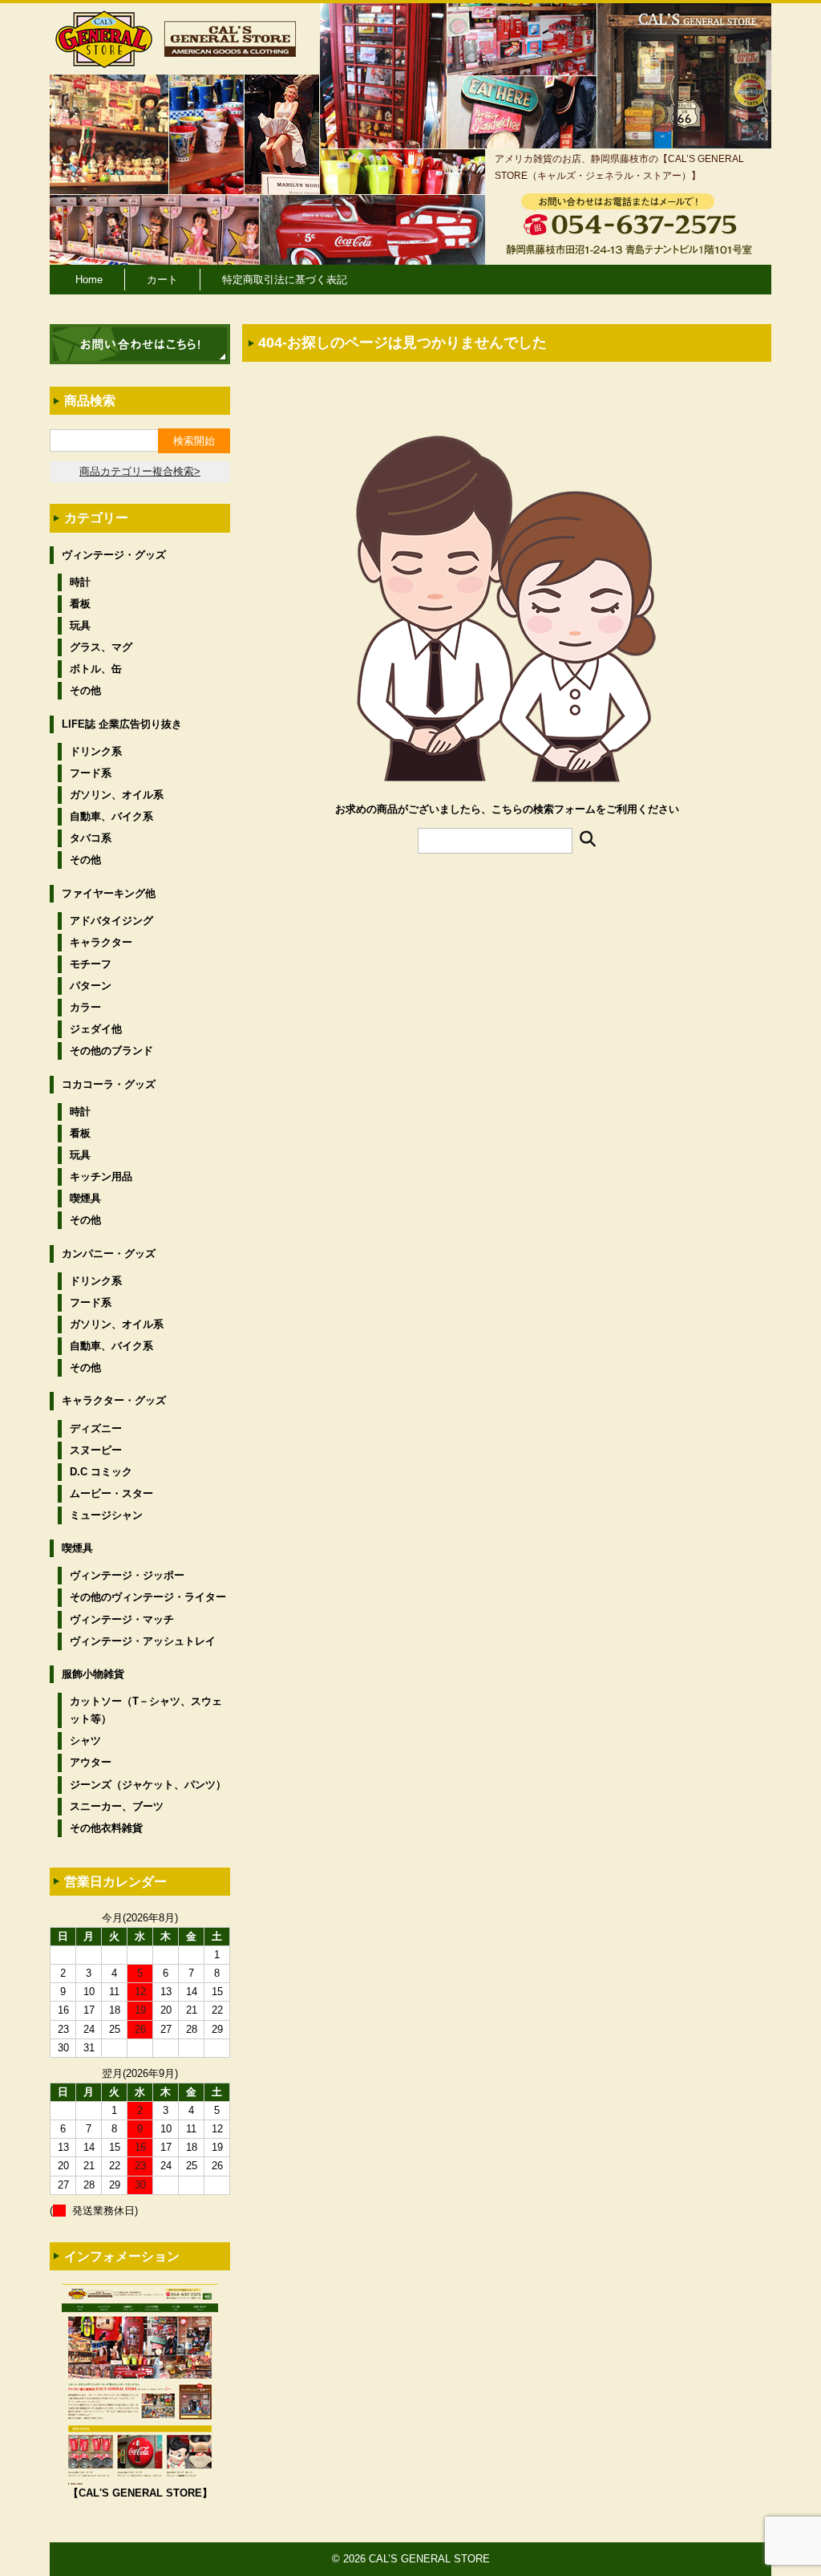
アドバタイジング (111, 921)
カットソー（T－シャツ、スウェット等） (146, 1710)
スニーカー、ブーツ (117, 1806)
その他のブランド (111, 1051)
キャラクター (101, 942)
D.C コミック (101, 1472)
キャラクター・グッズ (114, 1400)
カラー (85, 1007)
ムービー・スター (111, 1493)
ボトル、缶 (96, 669)
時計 (80, 582)
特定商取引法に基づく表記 (285, 280)
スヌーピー (96, 1450)
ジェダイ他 (96, 1029)
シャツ (85, 1740)
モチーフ (91, 964)
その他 (85, 690)
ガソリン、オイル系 (117, 795)
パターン (91, 986)
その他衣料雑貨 (106, 1828)
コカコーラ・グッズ (109, 1084)
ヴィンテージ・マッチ (122, 1619)
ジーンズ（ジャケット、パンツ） (148, 1785)
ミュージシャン (106, 1515)
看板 (80, 604)
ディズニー (96, 1428)
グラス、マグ (101, 647)
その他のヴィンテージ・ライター (148, 1597)
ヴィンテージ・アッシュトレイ (143, 1641)
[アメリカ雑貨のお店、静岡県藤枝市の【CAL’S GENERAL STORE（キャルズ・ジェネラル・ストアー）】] (104, 61)
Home (89, 280)
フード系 (91, 773)
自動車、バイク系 (111, 816)
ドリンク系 (96, 751)
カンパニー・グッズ (109, 1254)
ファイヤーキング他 (109, 893)
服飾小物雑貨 (93, 1674)
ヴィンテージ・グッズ (114, 555)
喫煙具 (85, 1198)
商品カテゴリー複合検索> (140, 471)
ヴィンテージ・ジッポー (127, 1575)
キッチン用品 (101, 1176)
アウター (91, 1762)
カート (162, 280)
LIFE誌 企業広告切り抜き (122, 724)
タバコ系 (91, 838)
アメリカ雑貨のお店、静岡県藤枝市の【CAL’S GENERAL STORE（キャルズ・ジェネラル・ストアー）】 (619, 167)
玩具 (80, 625)
